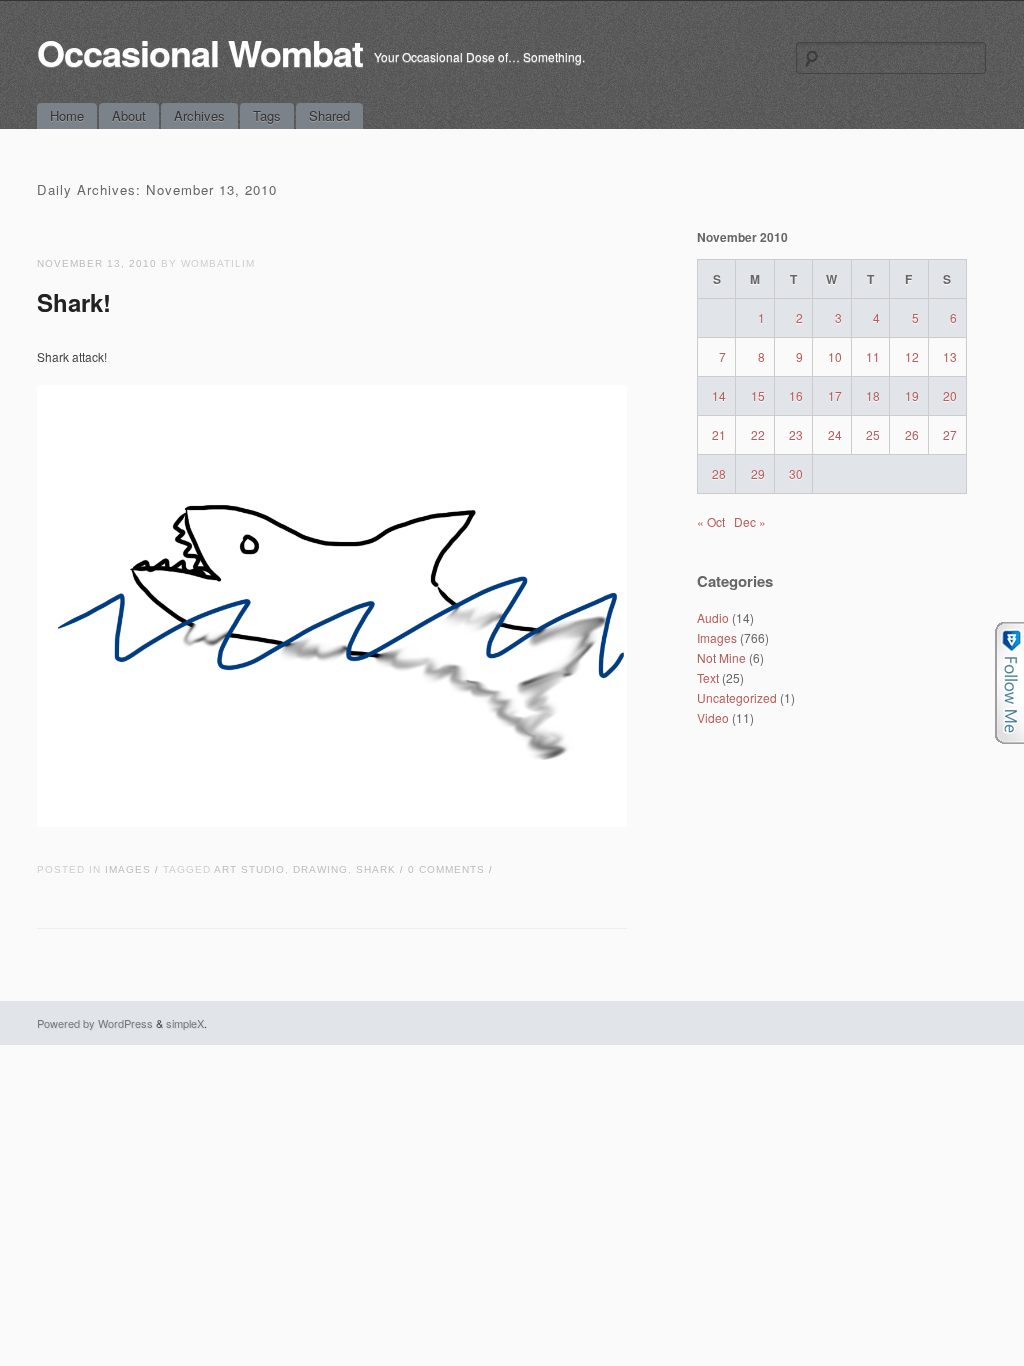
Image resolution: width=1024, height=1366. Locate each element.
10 (835, 356)
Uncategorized (737, 697)
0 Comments (446, 869)
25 (873, 434)
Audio (713, 617)
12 (912, 356)
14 (719, 395)
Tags (267, 115)
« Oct (711, 521)
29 (758, 473)
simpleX (185, 1023)
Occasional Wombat (200, 52)
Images (128, 869)
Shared (329, 115)
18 (873, 395)
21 (719, 434)
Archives (199, 115)
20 (950, 395)
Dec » (750, 521)
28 (719, 473)
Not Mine (721, 657)
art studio (249, 869)
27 (950, 434)
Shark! (74, 302)
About (129, 115)
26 (912, 434)
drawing (320, 869)
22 (758, 434)
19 (912, 395)
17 (835, 395)
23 (796, 434)
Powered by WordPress (95, 1023)
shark (376, 869)
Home (67, 115)
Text (708, 677)
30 (796, 473)
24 (835, 434)
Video (713, 717)
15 (758, 395)
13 (950, 356)
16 (796, 395)
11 (873, 356)
